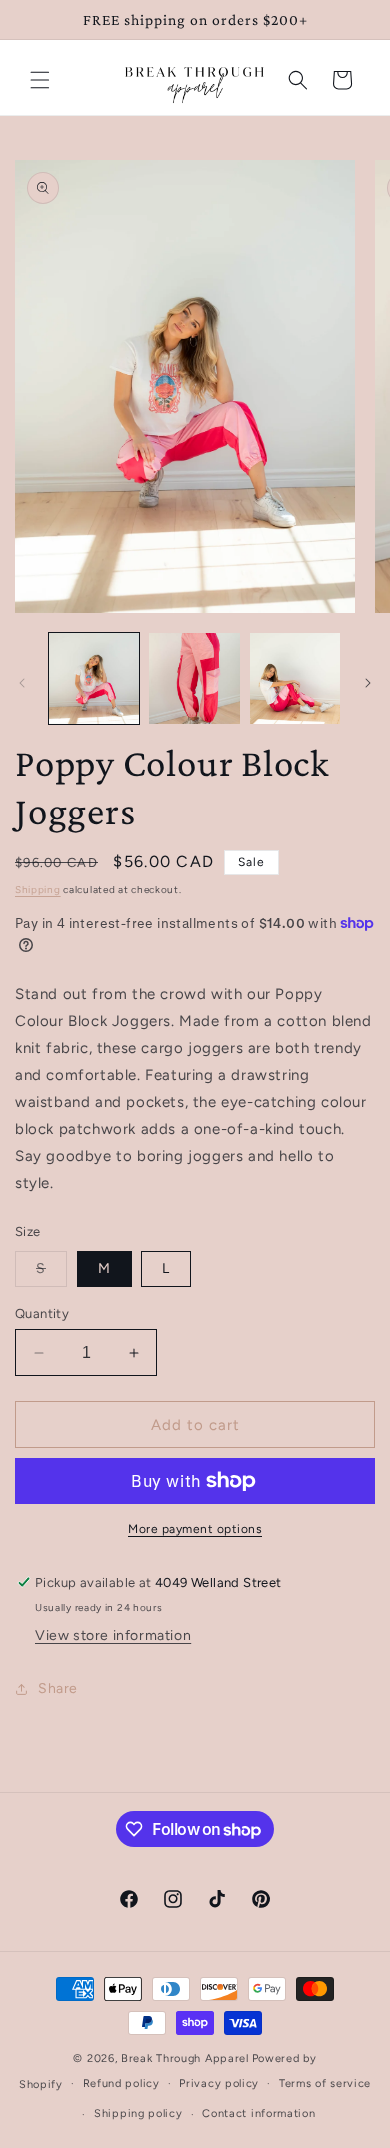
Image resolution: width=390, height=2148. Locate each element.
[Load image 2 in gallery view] (194, 678)
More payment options (195, 1529)
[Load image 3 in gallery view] (295, 678)
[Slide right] (368, 683)
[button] (40, 80)
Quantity (42, 1313)
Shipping (38, 889)
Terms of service (325, 2083)
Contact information (258, 2113)
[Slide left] (22, 683)
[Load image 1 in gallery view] (94, 678)
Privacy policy (219, 2083)
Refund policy (121, 2083)
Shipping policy (138, 2113)
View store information (113, 1635)
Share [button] (58, 1688)
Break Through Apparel (185, 2058)
